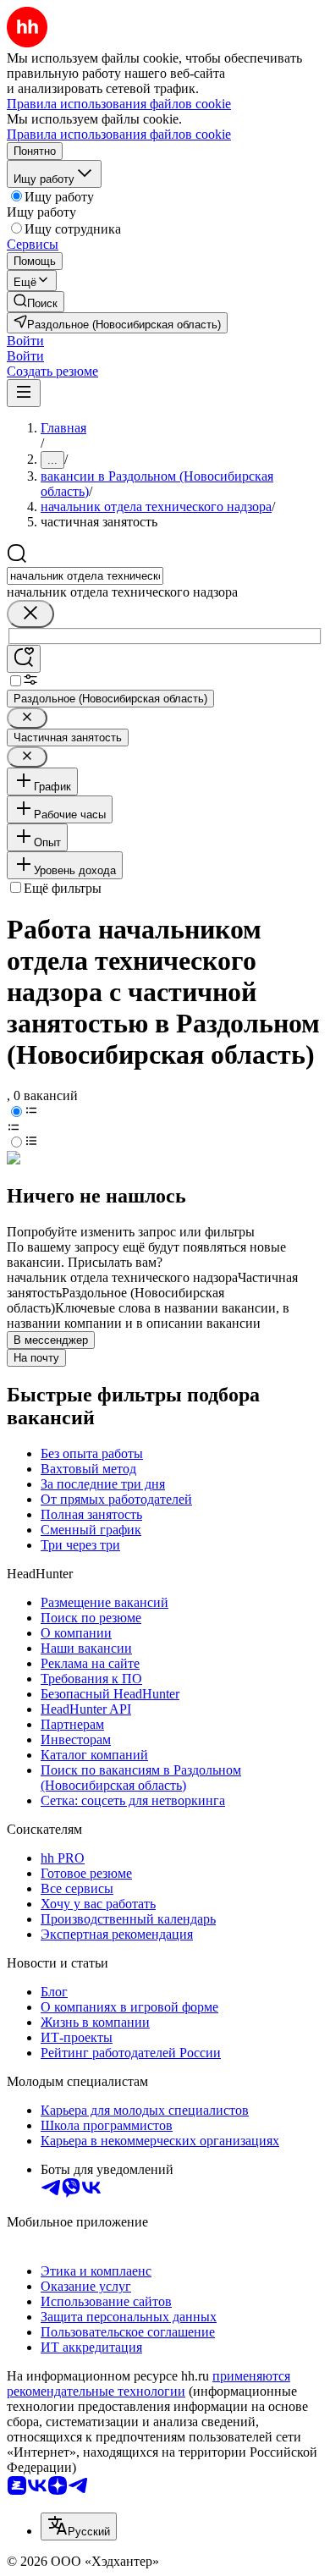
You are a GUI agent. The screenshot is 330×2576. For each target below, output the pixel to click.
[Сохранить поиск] (24, 659)
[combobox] (85, 576)
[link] (36, 302)
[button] (25, 341)
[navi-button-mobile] (24, 393)
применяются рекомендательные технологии (148, 2383)
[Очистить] (30, 614)
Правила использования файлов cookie (119, 134)
